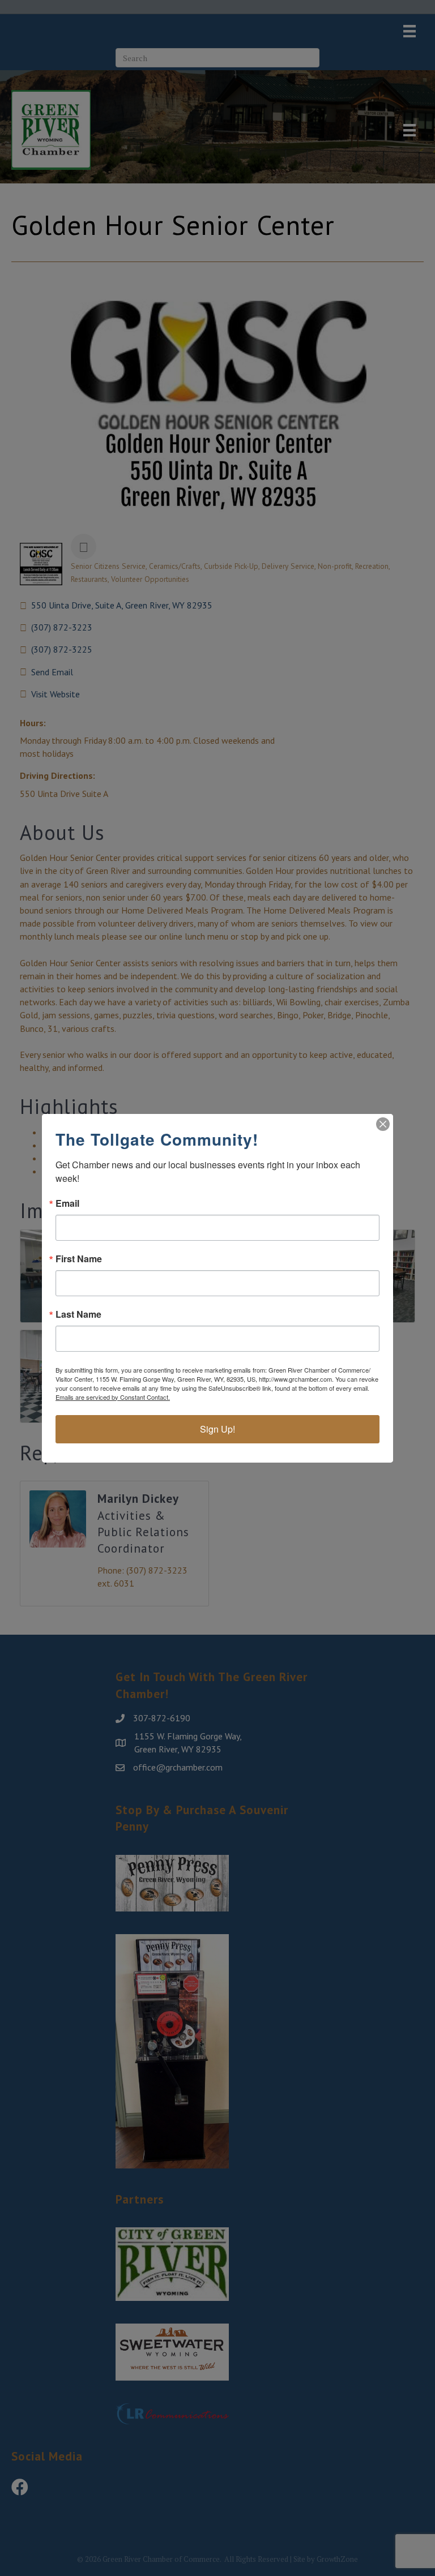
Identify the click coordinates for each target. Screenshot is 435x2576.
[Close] (383, 1124)
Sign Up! (217, 1429)
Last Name (78, 1314)
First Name (79, 1259)
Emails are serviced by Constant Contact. (113, 1397)
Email (67, 1203)
